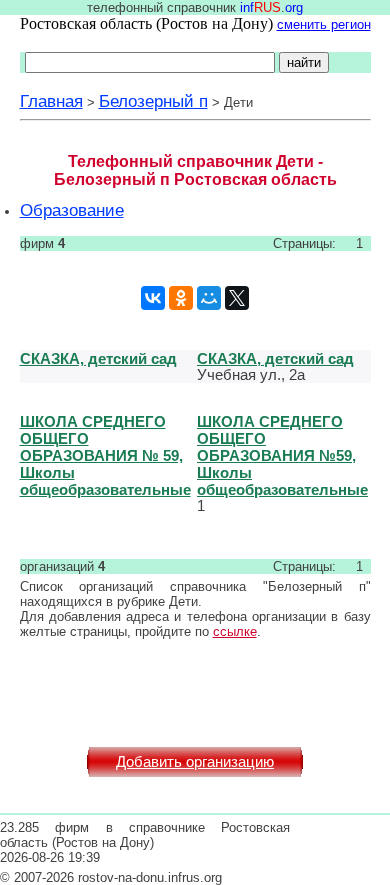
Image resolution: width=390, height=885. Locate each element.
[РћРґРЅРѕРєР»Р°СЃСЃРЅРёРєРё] (181, 298)
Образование (72, 210)
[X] (237, 298)
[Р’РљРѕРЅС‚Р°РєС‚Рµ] (153, 298)
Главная (51, 101)
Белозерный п (153, 101)
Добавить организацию (195, 762)
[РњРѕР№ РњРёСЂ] (209, 298)
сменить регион (324, 24)
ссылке (235, 631)
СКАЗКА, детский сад (98, 358)
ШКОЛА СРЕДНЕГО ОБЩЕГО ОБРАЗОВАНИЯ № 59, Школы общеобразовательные (105, 455)
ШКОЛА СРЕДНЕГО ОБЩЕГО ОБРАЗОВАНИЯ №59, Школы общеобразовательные (282, 455)
